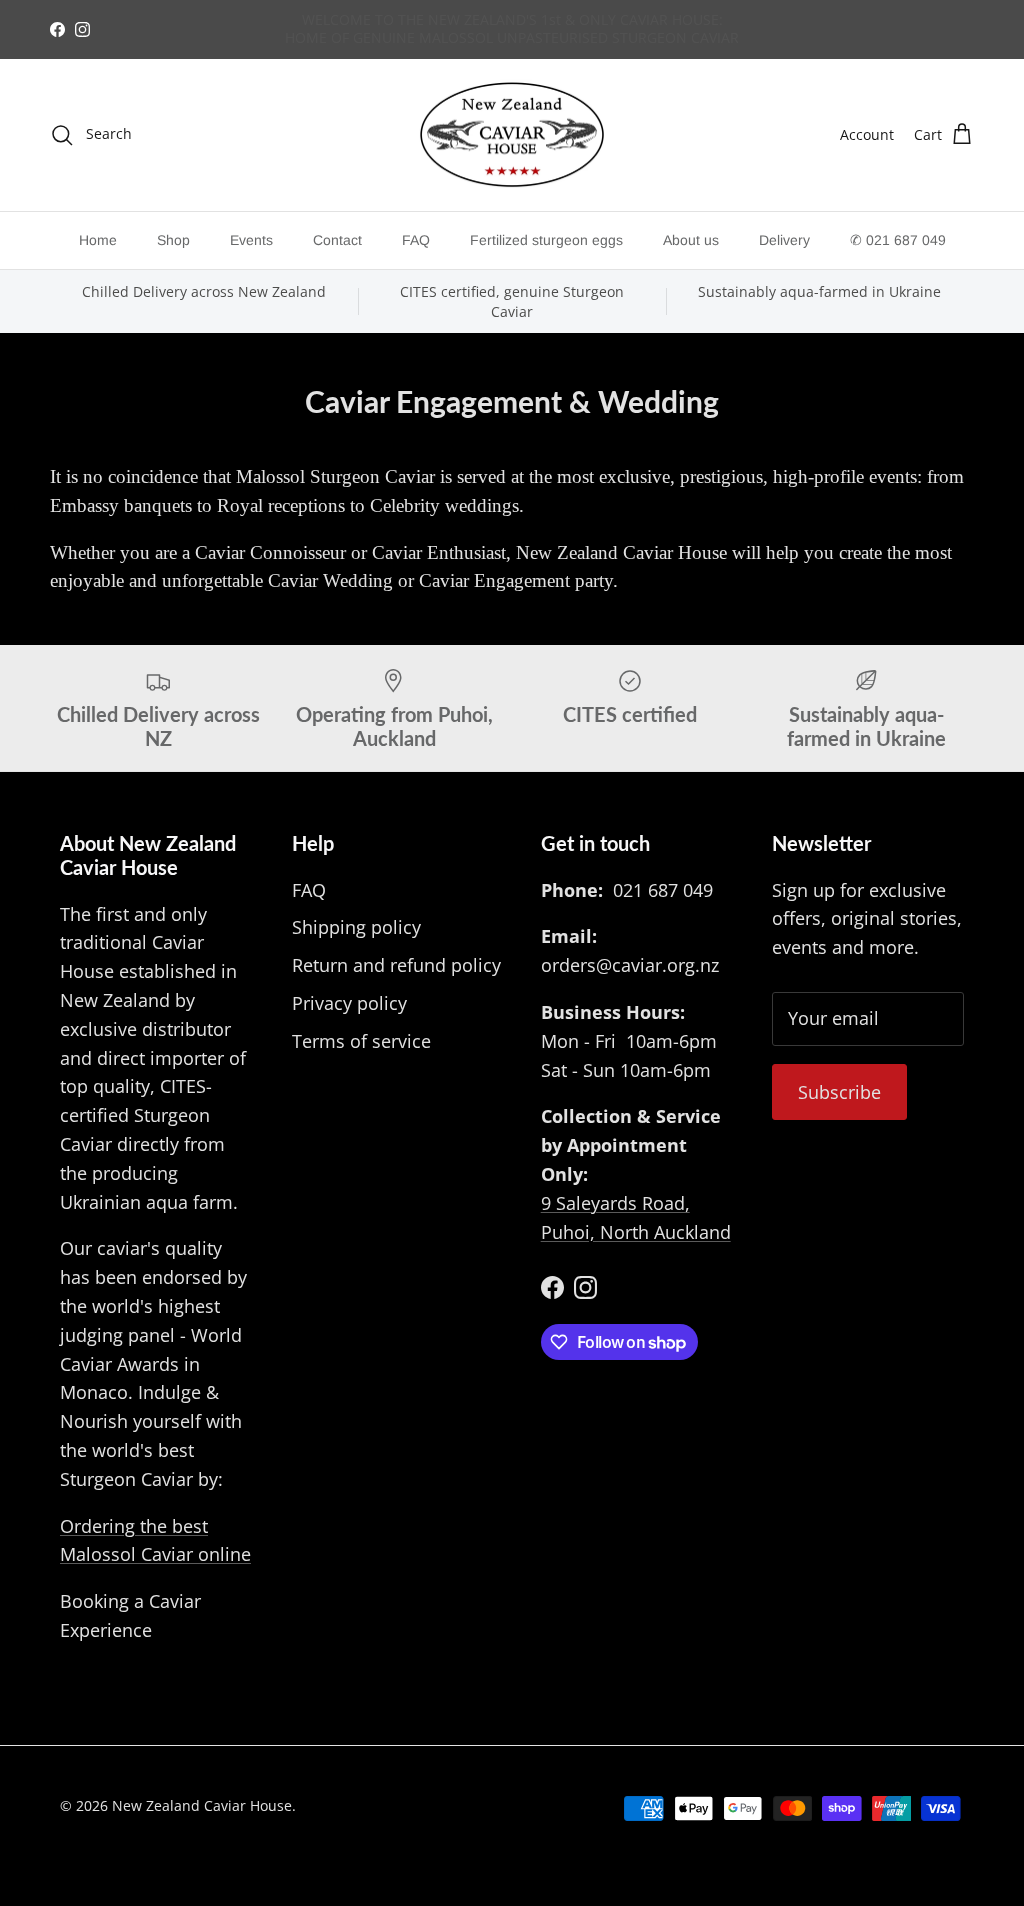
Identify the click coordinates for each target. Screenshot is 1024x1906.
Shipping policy (356, 927)
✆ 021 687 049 (898, 240)
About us (691, 240)
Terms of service (361, 1041)
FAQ (416, 240)
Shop (173, 240)
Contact (337, 240)
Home (98, 240)
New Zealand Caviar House (202, 1805)
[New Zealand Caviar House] (512, 135)
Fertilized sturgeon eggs (546, 240)
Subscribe (839, 1092)
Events (251, 240)
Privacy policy (349, 1003)
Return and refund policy (396, 965)
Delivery (784, 240)
